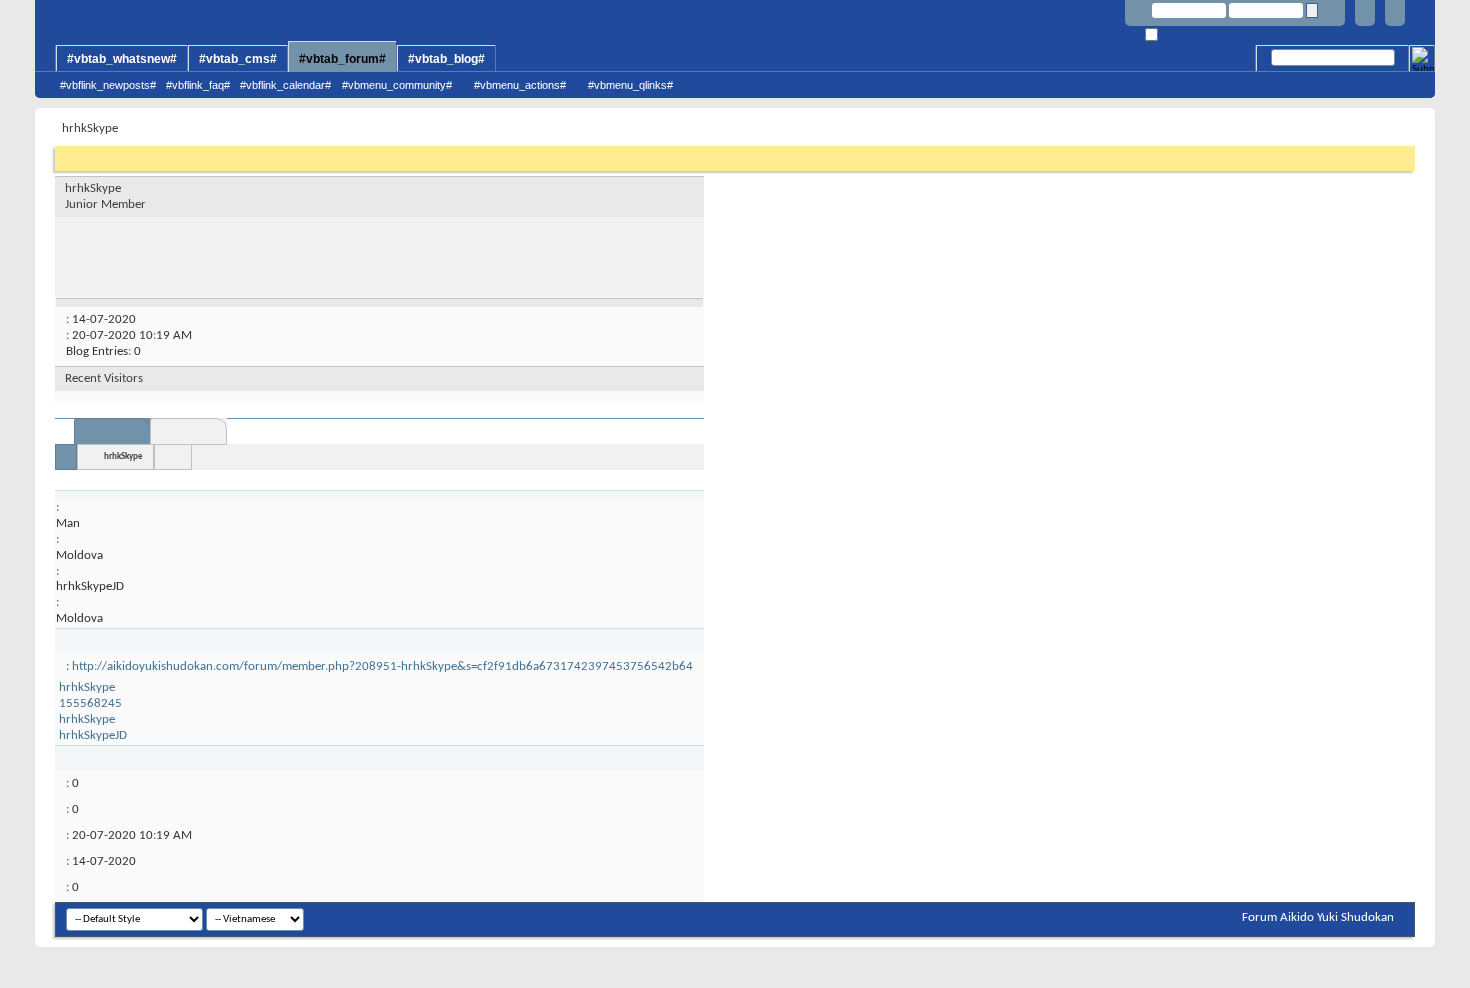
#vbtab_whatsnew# (122, 59)
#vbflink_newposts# (108, 85)
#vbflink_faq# (198, 85)
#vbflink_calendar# (285, 85)
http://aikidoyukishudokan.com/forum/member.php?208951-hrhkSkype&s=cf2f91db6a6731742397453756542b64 (382, 666)
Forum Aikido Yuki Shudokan (1318, 917)
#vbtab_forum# (342, 59)
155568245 (90, 703)
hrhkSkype (123, 456)
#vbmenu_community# (397, 85)
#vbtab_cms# (238, 59)
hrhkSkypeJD (93, 735)
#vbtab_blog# (446, 59)
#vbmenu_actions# (520, 85)
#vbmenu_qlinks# (630, 85)
